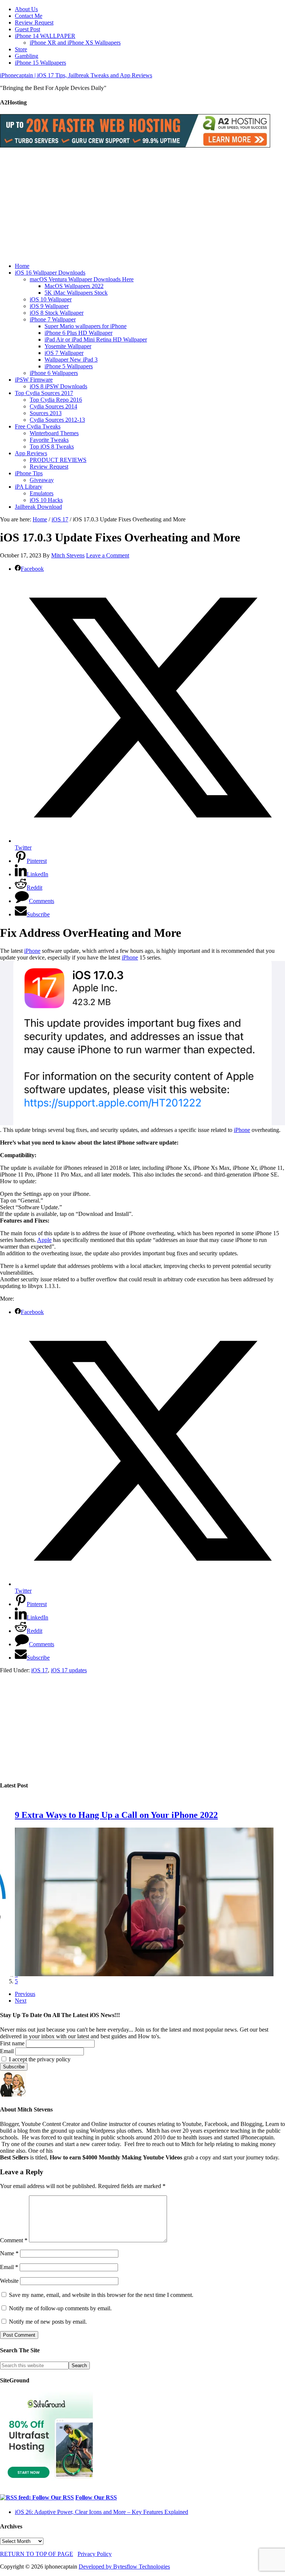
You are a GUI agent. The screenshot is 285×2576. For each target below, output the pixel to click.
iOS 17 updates (69, 1670)
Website (9, 2281)
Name (9, 2253)
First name (12, 2043)
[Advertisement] (142, 205)
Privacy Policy (95, 2554)
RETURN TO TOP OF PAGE (37, 2554)
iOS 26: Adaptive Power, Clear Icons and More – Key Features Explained (101, 2512)
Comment (14, 2240)
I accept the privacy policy (39, 2059)
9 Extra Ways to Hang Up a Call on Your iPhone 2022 (116, 1815)
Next (21, 2001)
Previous (25, 1994)
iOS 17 (40, 1670)
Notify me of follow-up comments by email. (60, 2308)
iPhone (32, 951)
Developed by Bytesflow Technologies (124, 2567)
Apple (44, 1240)
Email (7, 2051)
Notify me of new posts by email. (48, 2322)
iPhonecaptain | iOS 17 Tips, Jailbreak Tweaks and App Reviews (76, 75)
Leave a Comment (108, 555)
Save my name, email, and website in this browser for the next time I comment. (101, 2295)
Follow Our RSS (96, 2497)
